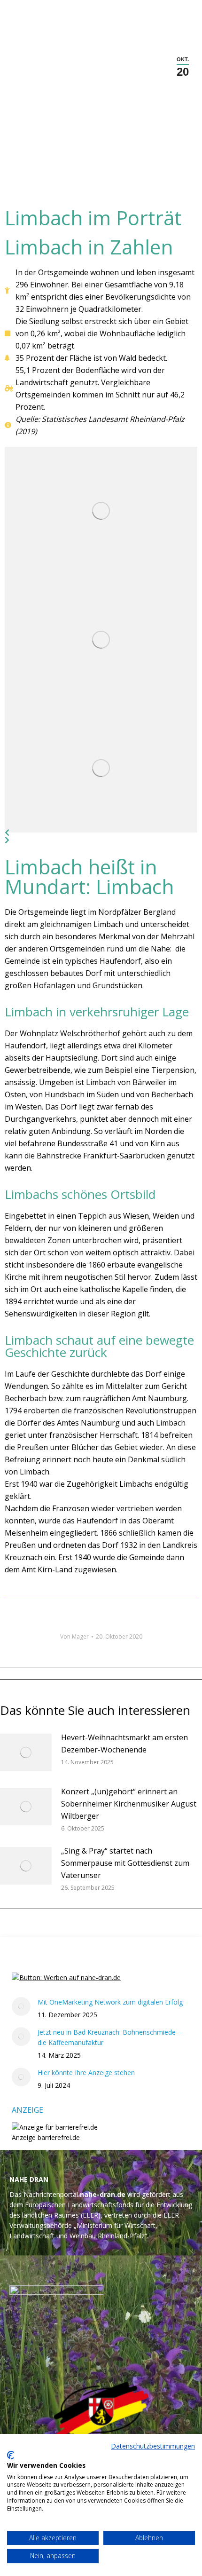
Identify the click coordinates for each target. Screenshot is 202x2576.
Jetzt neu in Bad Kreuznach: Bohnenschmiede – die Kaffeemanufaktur (109, 2037)
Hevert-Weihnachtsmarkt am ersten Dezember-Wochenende (124, 1744)
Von (74, 1637)
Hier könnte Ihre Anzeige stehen (86, 2073)
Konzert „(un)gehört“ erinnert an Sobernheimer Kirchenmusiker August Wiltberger (129, 1804)
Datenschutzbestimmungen (153, 2446)
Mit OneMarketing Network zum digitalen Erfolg (110, 2002)
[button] (101, 832)
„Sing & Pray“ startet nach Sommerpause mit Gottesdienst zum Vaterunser (125, 1863)
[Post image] (101, 511)
